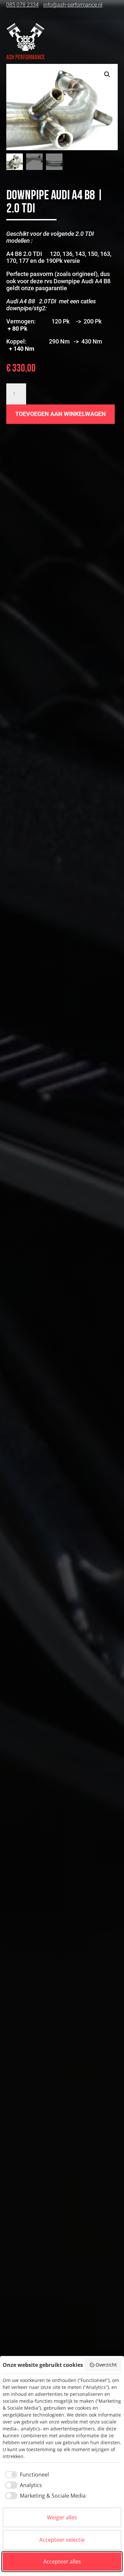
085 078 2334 (22, 5)
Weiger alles (62, 2517)
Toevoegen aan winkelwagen (61, 414)
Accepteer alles (62, 2562)
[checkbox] (26, 2475)
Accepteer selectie (62, 2540)
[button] (107, 74)
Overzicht (106, 2365)
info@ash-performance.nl (73, 5)
